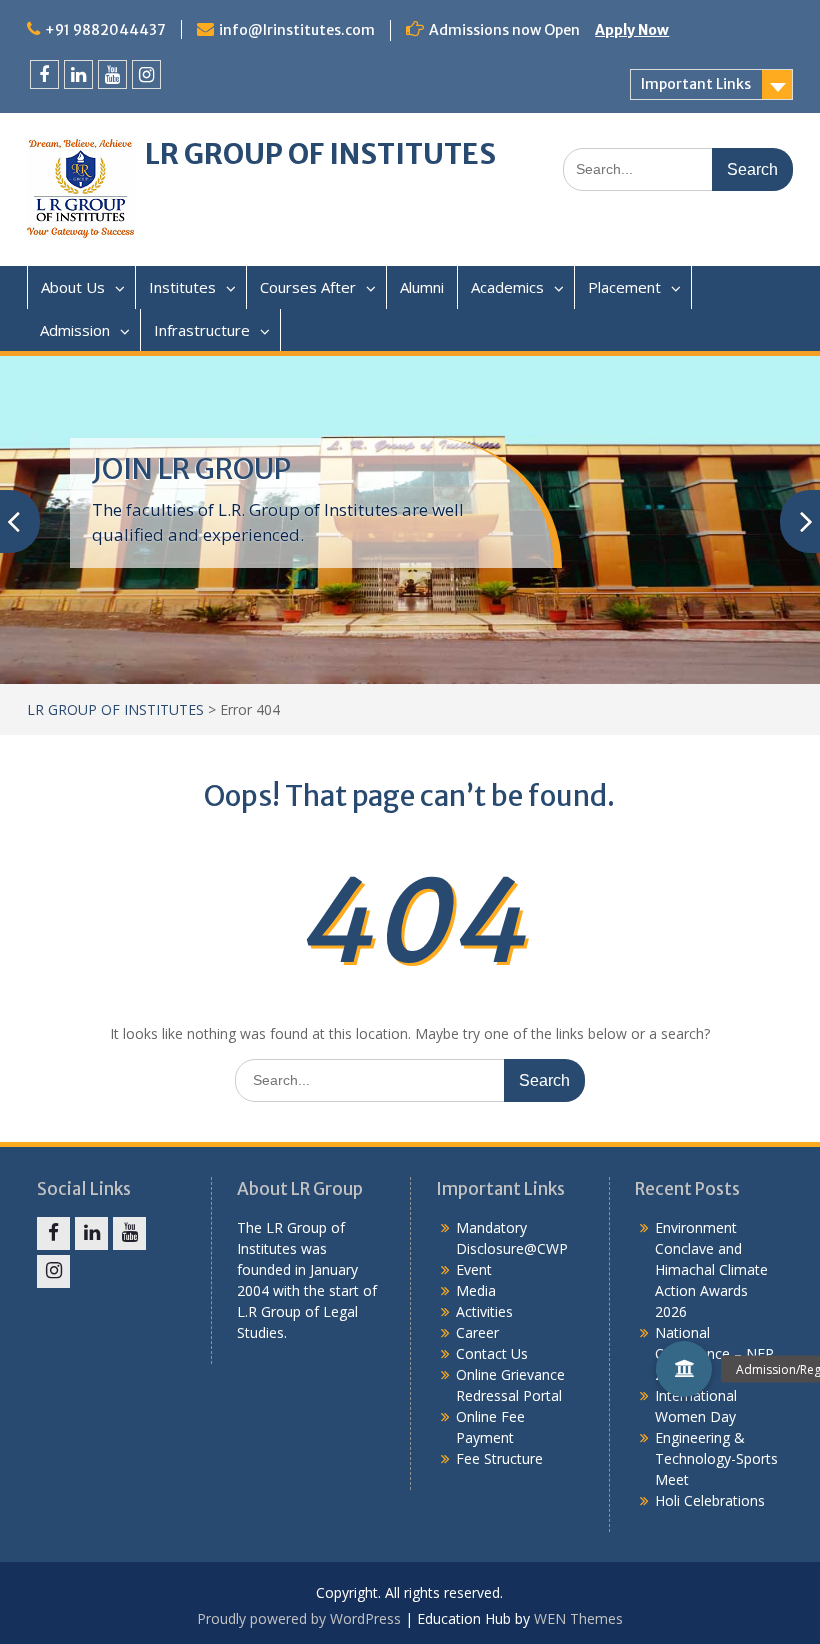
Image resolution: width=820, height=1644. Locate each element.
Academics (507, 287)
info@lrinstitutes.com (297, 30)
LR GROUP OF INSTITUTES (320, 154)
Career (477, 1332)
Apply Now (632, 30)
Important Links (696, 84)
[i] (146, 74)
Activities (484, 1311)
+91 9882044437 (105, 30)
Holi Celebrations (710, 1500)
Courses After (308, 287)
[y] (112, 74)
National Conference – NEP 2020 (714, 1353)
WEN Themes (578, 1618)
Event (474, 1269)
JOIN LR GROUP (191, 469)
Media (476, 1290)
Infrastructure (202, 330)
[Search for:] (678, 168)
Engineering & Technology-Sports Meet (716, 1458)
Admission (75, 330)
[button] (684, 1369)
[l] (78, 74)
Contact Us (492, 1353)
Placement (624, 287)
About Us (73, 287)
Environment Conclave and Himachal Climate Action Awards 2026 (711, 1269)
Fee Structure (499, 1458)
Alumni (422, 287)
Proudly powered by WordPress (299, 1618)
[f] (44, 74)
